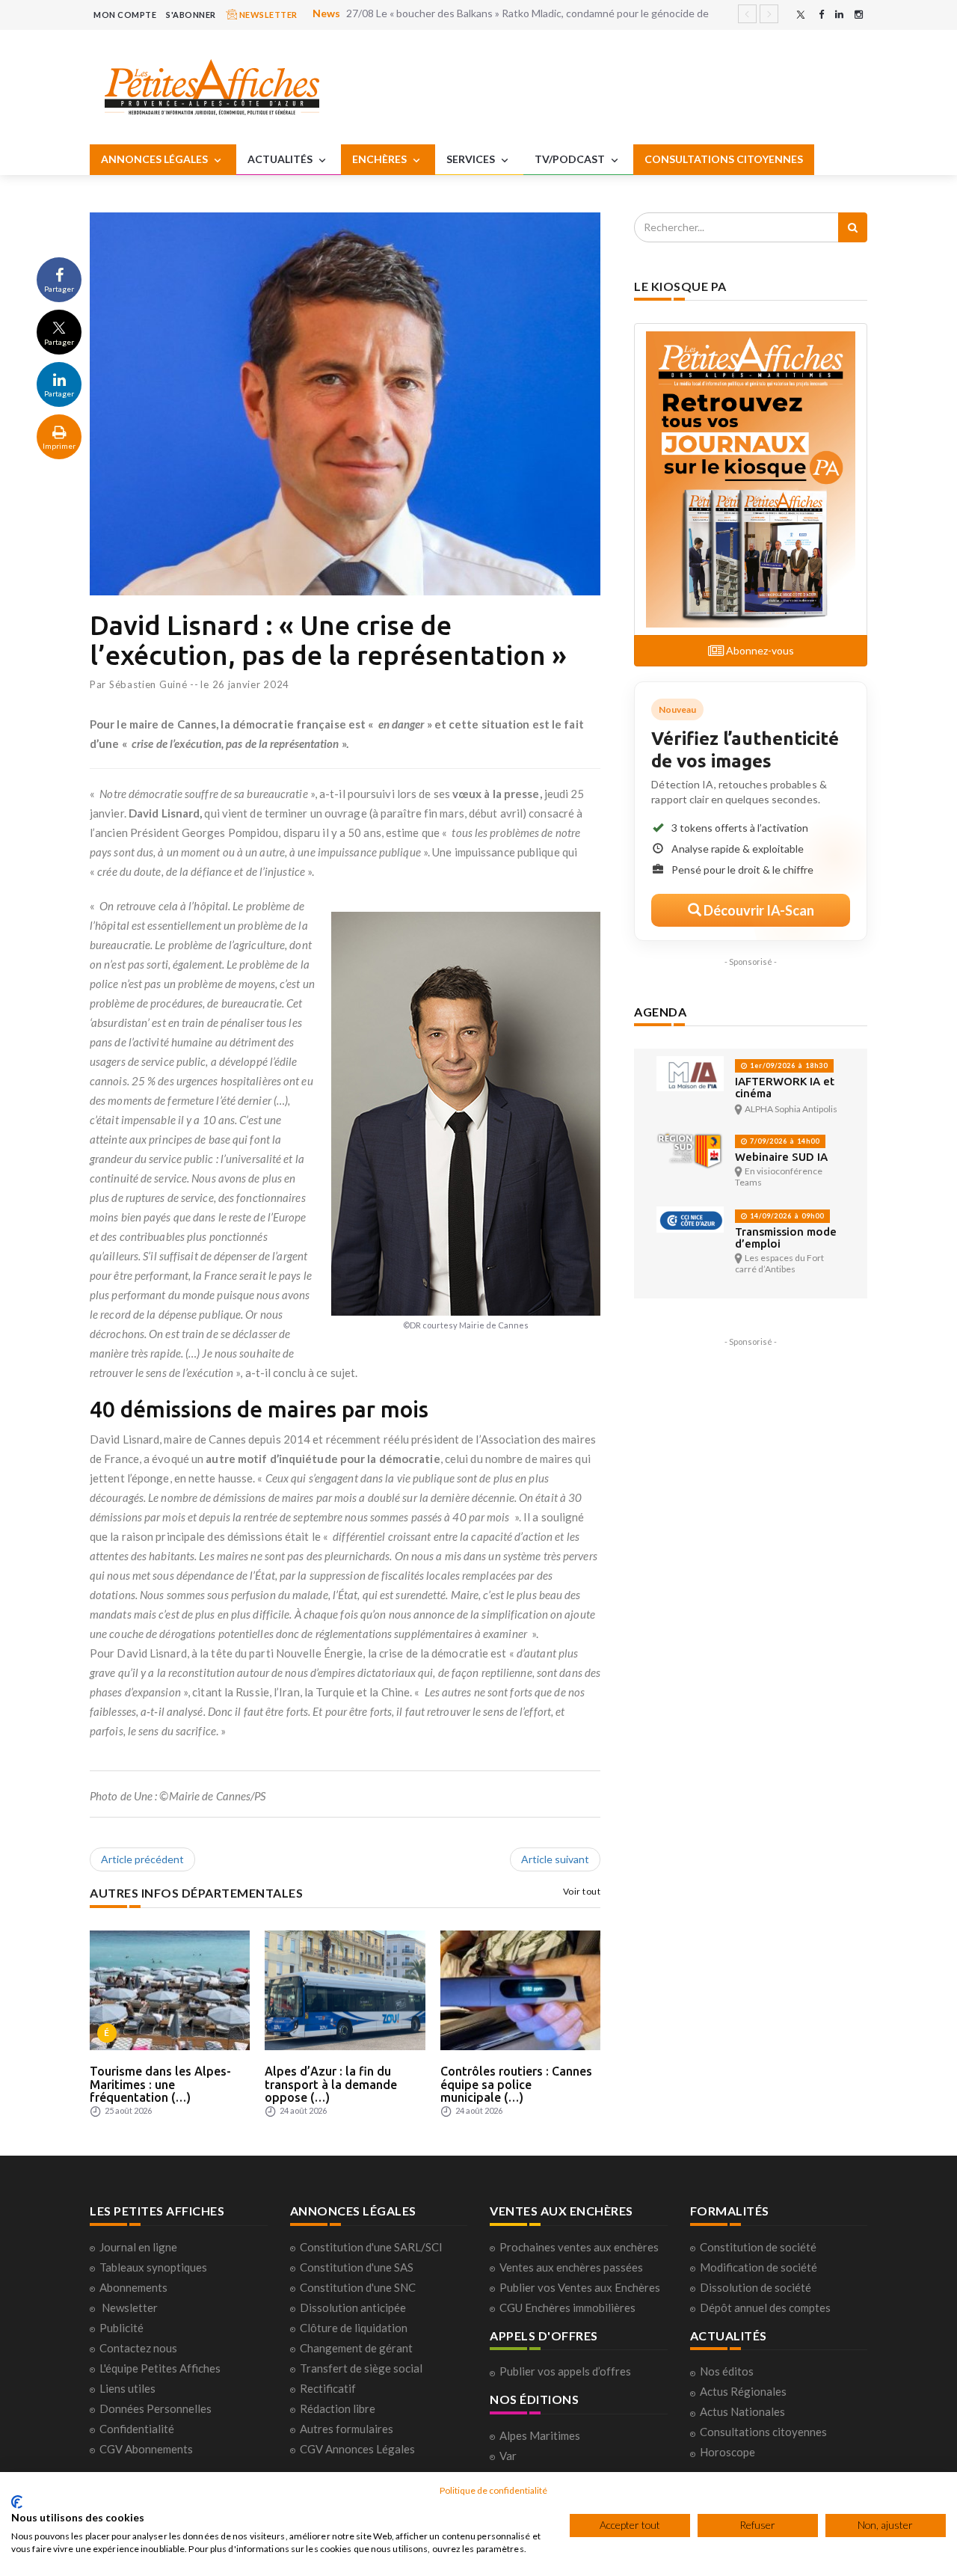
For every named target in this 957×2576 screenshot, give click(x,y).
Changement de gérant (356, 2348)
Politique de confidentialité (493, 2490)
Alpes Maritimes (540, 2435)
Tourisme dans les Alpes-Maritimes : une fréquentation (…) (160, 2084)
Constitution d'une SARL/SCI (371, 2247)
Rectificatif (328, 2388)
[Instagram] (859, 15)
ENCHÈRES (381, 159)
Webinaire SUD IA (781, 1157)
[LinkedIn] (839, 15)
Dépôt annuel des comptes (765, 2307)
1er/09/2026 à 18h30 (788, 1065)
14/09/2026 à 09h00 (786, 1216)
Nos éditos (727, 2371)
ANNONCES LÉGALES (156, 159)
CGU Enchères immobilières (567, 2307)
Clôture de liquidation (354, 2328)
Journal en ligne (138, 2247)
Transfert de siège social (361, 2368)
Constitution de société (758, 2247)
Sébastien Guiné (148, 684)
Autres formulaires (347, 2429)
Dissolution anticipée (353, 2307)
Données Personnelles (156, 2408)
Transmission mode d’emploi (786, 1238)
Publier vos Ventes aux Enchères (580, 2287)
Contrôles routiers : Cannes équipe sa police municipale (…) (516, 2084)
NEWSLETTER (267, 15)
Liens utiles (127, 2388)
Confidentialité (137, 2429)
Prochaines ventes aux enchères (579, 2247)
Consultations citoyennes (763, 2432)
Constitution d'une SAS (357, 2267)
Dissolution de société (756, 2287)
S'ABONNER (191, 15)
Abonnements (133, 2287)
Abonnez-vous (759, 650)
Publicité (121, 2328)
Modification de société (758, 2267)
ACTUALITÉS (281, 159)
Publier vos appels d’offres (565, 2371)
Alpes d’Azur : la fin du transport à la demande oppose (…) (331, 2084)
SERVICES (472, 159)
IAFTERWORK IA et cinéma (785, 1087)
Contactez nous (138, 2348)
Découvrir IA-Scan (758, 910)
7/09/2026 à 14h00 (784, 1141)
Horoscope (727, 2452)
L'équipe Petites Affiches (160, 2368)
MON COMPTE (125, 15)
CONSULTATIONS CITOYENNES (724, 159)
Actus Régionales (743, 2391)
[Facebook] (821, 15)
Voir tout (582, 1891)
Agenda (660, 1012)
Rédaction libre (338, 2408)
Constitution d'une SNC (358, 2287)
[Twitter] (801, 15)
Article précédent (142, 1859)
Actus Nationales (742, 2411)
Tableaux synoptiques (153, 2267)
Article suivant (555, 1859)
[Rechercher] (853, 227)
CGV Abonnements (146, 2449)
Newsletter (130, 2307)
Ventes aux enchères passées (571, 2267)
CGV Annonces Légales (357, 2449)
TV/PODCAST (571, 159)
